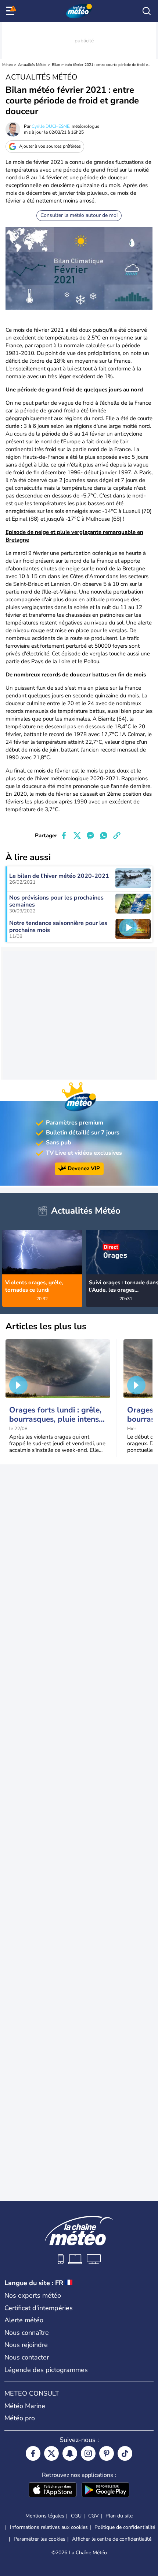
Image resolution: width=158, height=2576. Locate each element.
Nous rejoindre (26, 2345)
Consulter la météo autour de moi (79, 215)
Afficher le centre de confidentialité (112, 2539)
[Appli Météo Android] (105, 2491)
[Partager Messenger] (90, 835)
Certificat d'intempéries (39, 2308)
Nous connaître (27, 2333)
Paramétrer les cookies (39, 2539)
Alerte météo (24, 2320)
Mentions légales (45, 2516)
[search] (147, 11)
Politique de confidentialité (125, 2527)
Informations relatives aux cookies (49, 2527)
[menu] (11, 11)
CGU (76, 2516)
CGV (94, 2516)
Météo (8, 65)
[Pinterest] (107, 2453)
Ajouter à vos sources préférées (50, 146)
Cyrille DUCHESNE (51, 126)
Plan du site (119, 2516)
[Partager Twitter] (77, 835)
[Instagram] (88, 2453)
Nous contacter (27, 2357)
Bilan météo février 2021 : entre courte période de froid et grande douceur (101, 65)
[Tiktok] (125, 2453)
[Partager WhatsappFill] (104, 835)
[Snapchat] (70, 2453)
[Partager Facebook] (64, 835)
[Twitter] (51, 2453)
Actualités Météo (32, 65)
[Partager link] (117, 835)
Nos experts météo (33, 2295)
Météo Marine (25, 2406)
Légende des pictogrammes (46, 2370)
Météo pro (20, 2418)
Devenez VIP (84, 1168)
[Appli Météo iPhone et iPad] (53, 2491)
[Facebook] (33, 2453)
